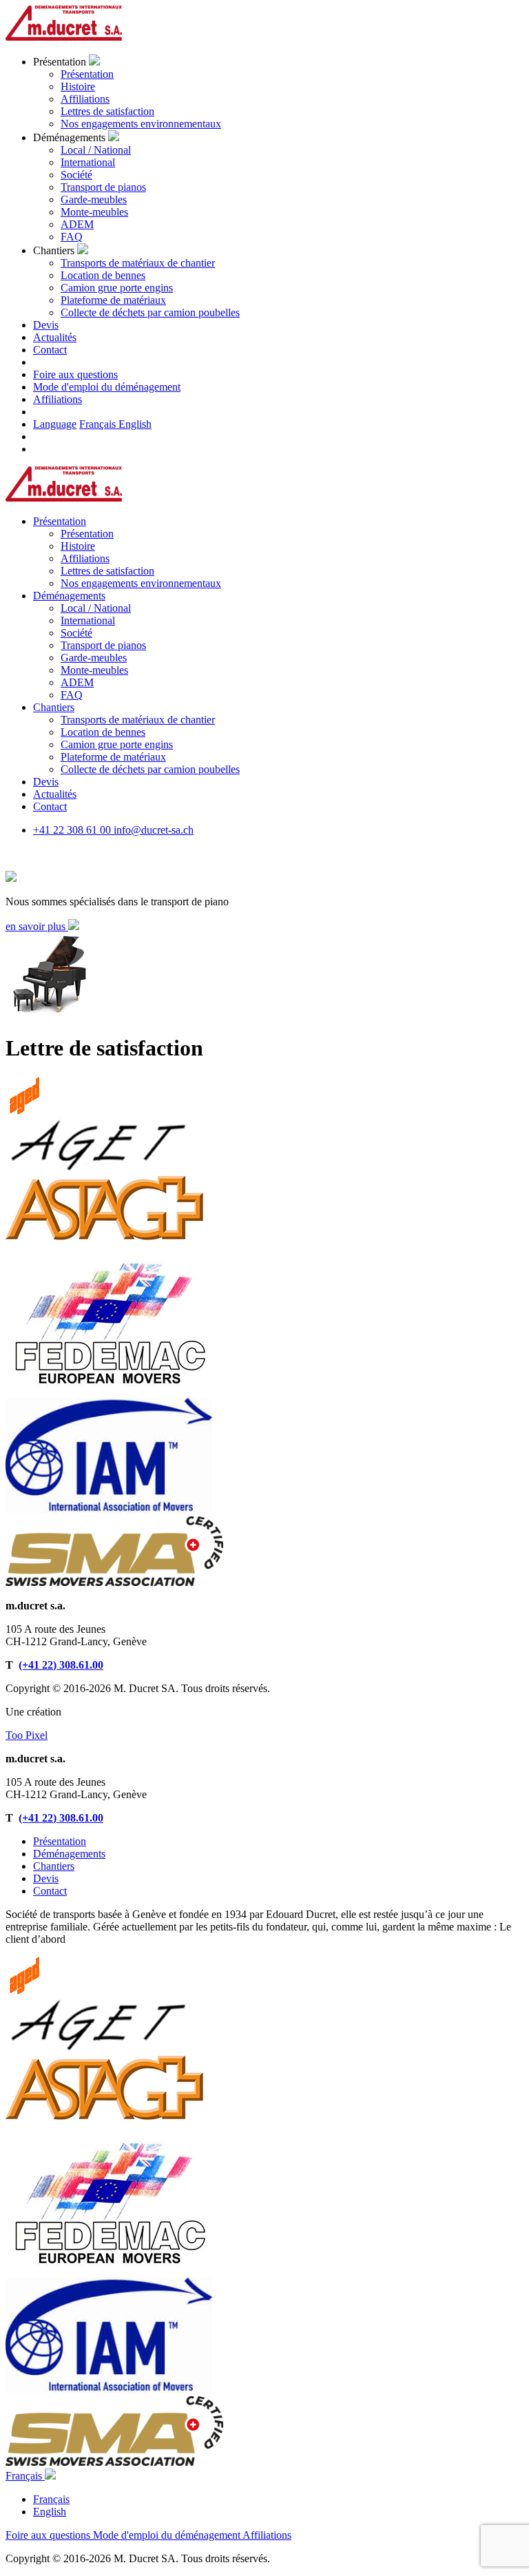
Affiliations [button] (85, 558)
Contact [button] (50, 350)
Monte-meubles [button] (94, 670)
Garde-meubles (94, 199)
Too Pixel (27, 1735)
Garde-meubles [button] (94, 658)
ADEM (77, 224)
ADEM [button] (77, 682)
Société (76, 175)
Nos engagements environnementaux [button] (141, 583)
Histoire (78, 86)
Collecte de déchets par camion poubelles (150, 312)
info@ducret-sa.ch (154, 830)
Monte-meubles (94, 212)
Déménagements (69, 1854)
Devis (46, 1878)
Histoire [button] (78, 546)
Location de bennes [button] (103, 732)
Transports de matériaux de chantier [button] (138, 720)
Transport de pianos (103, 187)
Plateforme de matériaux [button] (113, 757)
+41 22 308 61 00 (73, 830)
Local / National (96, 150)
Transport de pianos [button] (103, 645)
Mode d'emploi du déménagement (107, 387)
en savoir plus (37, 926)
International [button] (88, 620)
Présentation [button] (60, 521)
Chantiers (54, 1866)
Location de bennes (103, 275)
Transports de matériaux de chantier (138, 263)
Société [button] (76, 633)
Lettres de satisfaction (107, 111)
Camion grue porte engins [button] (117, 744)
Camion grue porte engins (117, 288)
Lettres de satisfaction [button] (107, 571)
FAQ (72, 237)
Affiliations (85, 99)
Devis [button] (46, 325)
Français (99, 424)
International (88, 162)
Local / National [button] (96, 608)
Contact (50, 1891)
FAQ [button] (72, 695)
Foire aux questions (75, 374)
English (135, 424)
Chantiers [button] (54, 707)
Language (55, 424)
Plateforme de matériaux (113, 300)
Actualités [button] (55, 337)
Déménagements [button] (69, 596)
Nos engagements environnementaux (141, 124)
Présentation (87, 74)
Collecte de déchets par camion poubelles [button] (150, 769)
